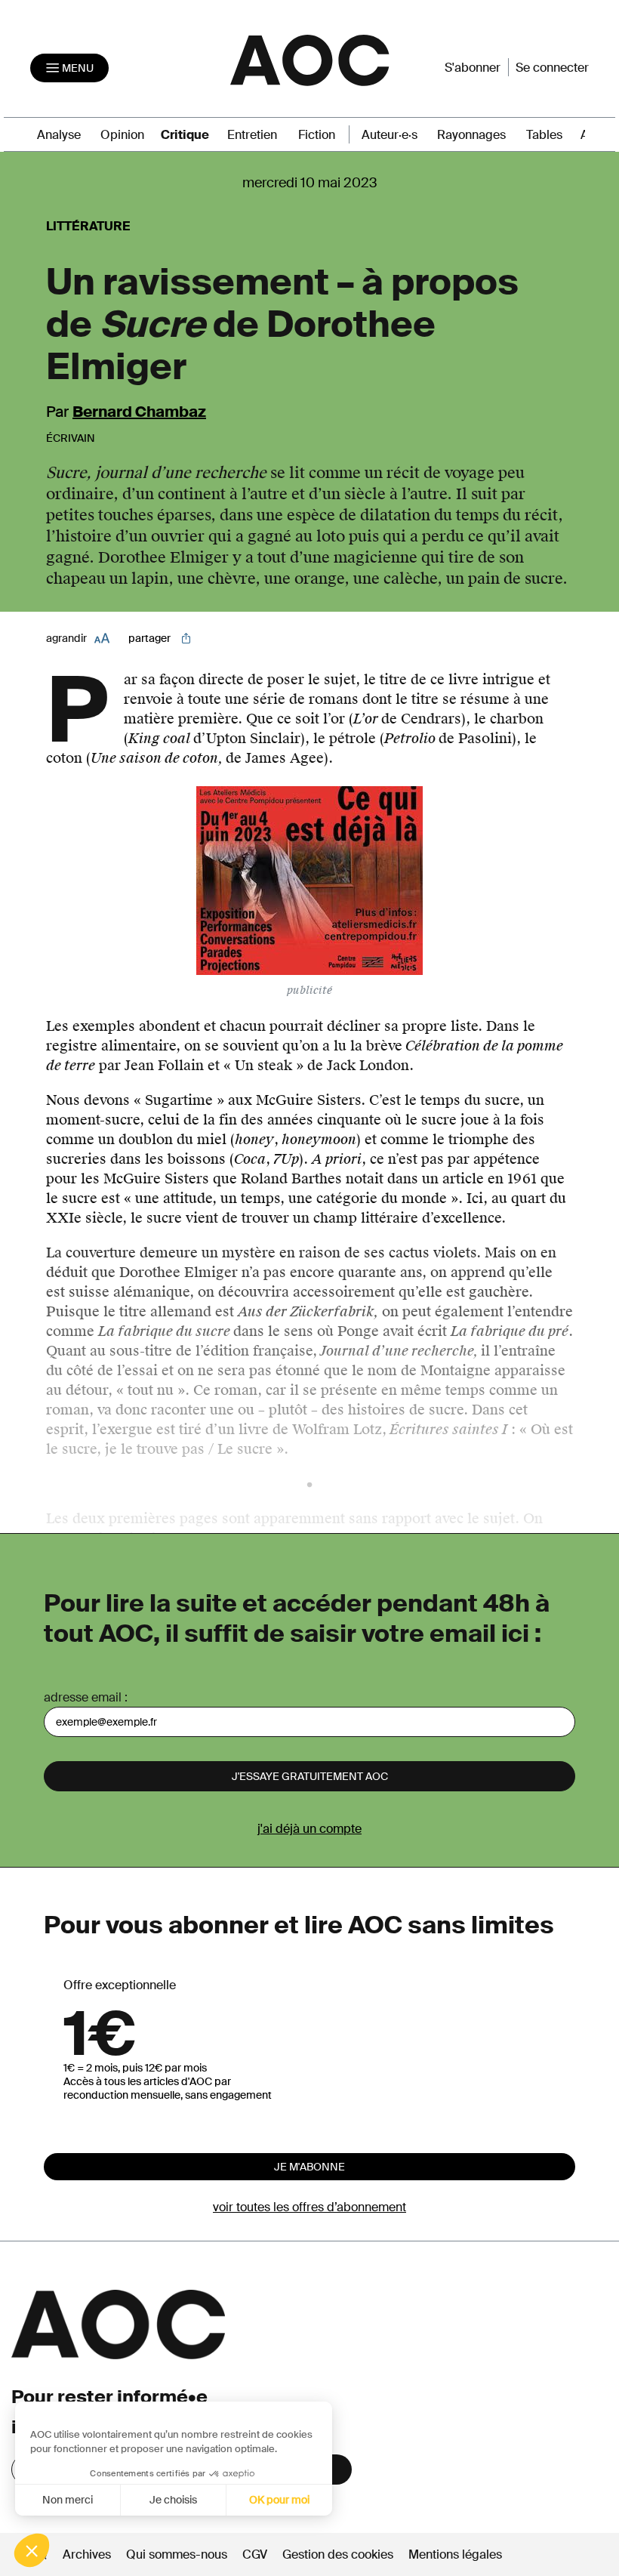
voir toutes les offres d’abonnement (309, 2207)
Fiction (317, 135)
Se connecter (552, 68)
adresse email (83, 1697)
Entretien (252, 135)
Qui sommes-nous (177, 2554)
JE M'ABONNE (309, 2167)
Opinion (122, 135)
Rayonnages (471, 135)
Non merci (68, 2500)
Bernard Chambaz (139, 412)
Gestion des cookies (339, 2554)
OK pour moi (279, 2500)
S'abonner (473, 68)
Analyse (59, 135)
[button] (32, 2550)
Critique (185, 135)
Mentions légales (455, 2554)
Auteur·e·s (390, 135)
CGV (255, 2554)
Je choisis (173, 2500)
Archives (87, 2554)
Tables (544, 135)
